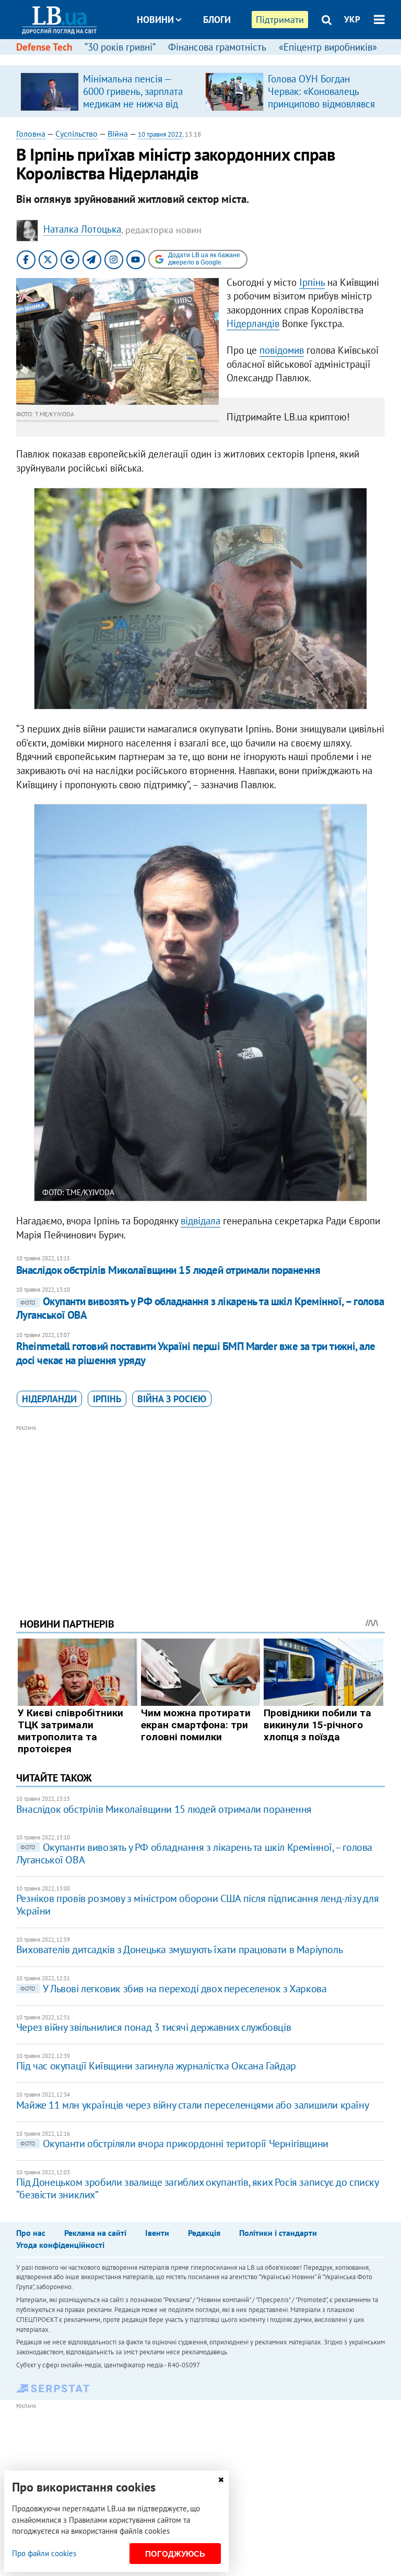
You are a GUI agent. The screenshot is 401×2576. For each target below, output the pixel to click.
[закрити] (221, 2480)
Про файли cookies (44, 2553)
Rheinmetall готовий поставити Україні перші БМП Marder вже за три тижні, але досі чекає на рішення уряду (196, 1353)
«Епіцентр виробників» (328, 47)
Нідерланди (49, 1399)
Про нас (31, 2233)
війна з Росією (172, 1399)
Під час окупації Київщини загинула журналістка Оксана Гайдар (156, 2066)
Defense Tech (44, 47)
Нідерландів (253, 323)
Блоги (217, 20)
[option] (109, 91)
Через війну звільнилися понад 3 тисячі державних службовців (154, 2027)
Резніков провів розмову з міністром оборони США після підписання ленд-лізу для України (198, 1905)
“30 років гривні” (120, 47)
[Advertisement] (201, 1507)
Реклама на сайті (95, 2233)
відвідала (200, 1221)
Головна (31, 134)
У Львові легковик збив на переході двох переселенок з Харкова (174, 1989)
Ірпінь (312, 282)
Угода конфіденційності (60, 2245)
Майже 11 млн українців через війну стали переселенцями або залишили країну (192, 2105)
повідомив (282, 350)
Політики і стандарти (278, 2233)
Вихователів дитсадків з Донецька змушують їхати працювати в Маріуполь (179, 1949)
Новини (155, 20)
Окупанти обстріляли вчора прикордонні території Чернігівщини (174, 2144)
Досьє (210, 59)
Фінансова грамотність (217, 47)
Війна (118, 134)
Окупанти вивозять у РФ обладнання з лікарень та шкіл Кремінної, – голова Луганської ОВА (200, 1308)
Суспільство (76, 134)
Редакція (204, 2233)
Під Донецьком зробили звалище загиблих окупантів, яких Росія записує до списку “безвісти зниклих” (197, 2188)
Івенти (157, 2233)
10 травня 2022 (160, 134)
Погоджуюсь (175, 2554)
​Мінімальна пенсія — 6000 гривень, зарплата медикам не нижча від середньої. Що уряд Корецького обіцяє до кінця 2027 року (133, 110)
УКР (352, 19)
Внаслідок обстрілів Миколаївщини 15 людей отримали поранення (168, 1270)
